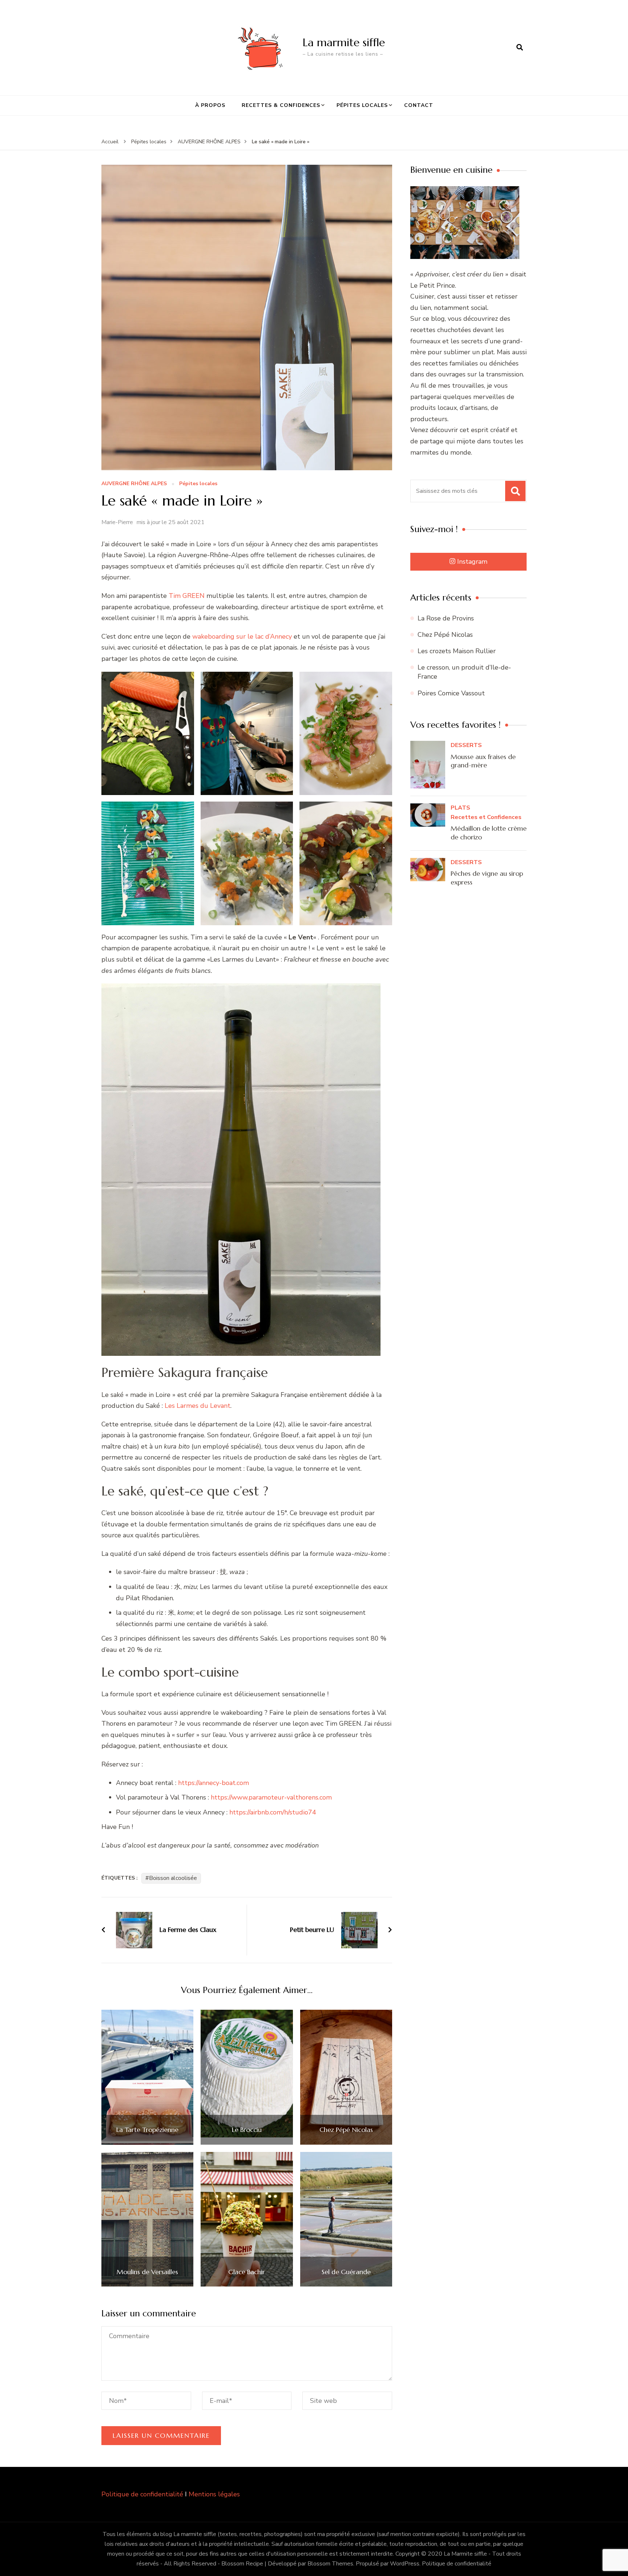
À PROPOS (210, 105)
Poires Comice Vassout (451, 693)
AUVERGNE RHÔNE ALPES (134, 484)
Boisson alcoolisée (173, 1878)
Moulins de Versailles (147, 2272)
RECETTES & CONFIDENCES (281, 105)
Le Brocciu (247, 2130)
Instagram (472, 562)
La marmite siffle (344, 42)
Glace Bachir (247, 2272)
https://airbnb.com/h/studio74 (273, 1812)
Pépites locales (198, 484)
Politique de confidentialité (142, 2494)
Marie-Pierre (117, 522)
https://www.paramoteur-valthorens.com (271, 1797)
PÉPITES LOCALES (362, 105)
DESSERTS (466, 745)
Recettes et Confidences (486, 817)
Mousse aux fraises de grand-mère (483, 761)
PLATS (460, 808)
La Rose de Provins (446, 618)
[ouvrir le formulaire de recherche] (520, 48)
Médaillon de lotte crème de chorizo (489, 832)
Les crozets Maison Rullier (457, 651)
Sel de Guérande (346, 2272)
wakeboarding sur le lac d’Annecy (242, 636)
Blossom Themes (330, 2564)
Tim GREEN (187, 596)
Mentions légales (214, 2494)
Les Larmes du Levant (198, 1406)
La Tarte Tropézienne (147, 2130)
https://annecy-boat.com (214, 1783)
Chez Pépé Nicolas (346, 2130)
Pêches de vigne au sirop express (487, 878)
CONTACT (419, 105)
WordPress (405, 2564)
